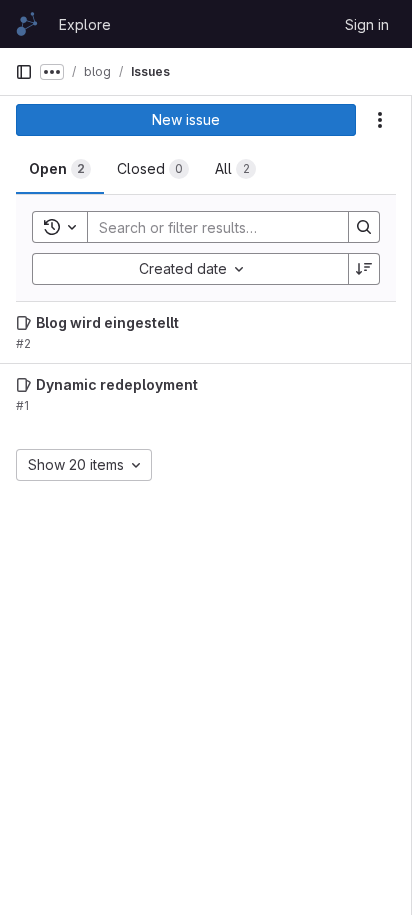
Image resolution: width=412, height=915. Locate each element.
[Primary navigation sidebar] (24, 72)
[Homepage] (27, 24)
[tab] (60, 169)
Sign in (367, 24)
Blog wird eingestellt (107, 322)
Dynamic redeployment (117, 384)
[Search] (364, 227)
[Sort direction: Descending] (364, 269)
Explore (85, 24)
